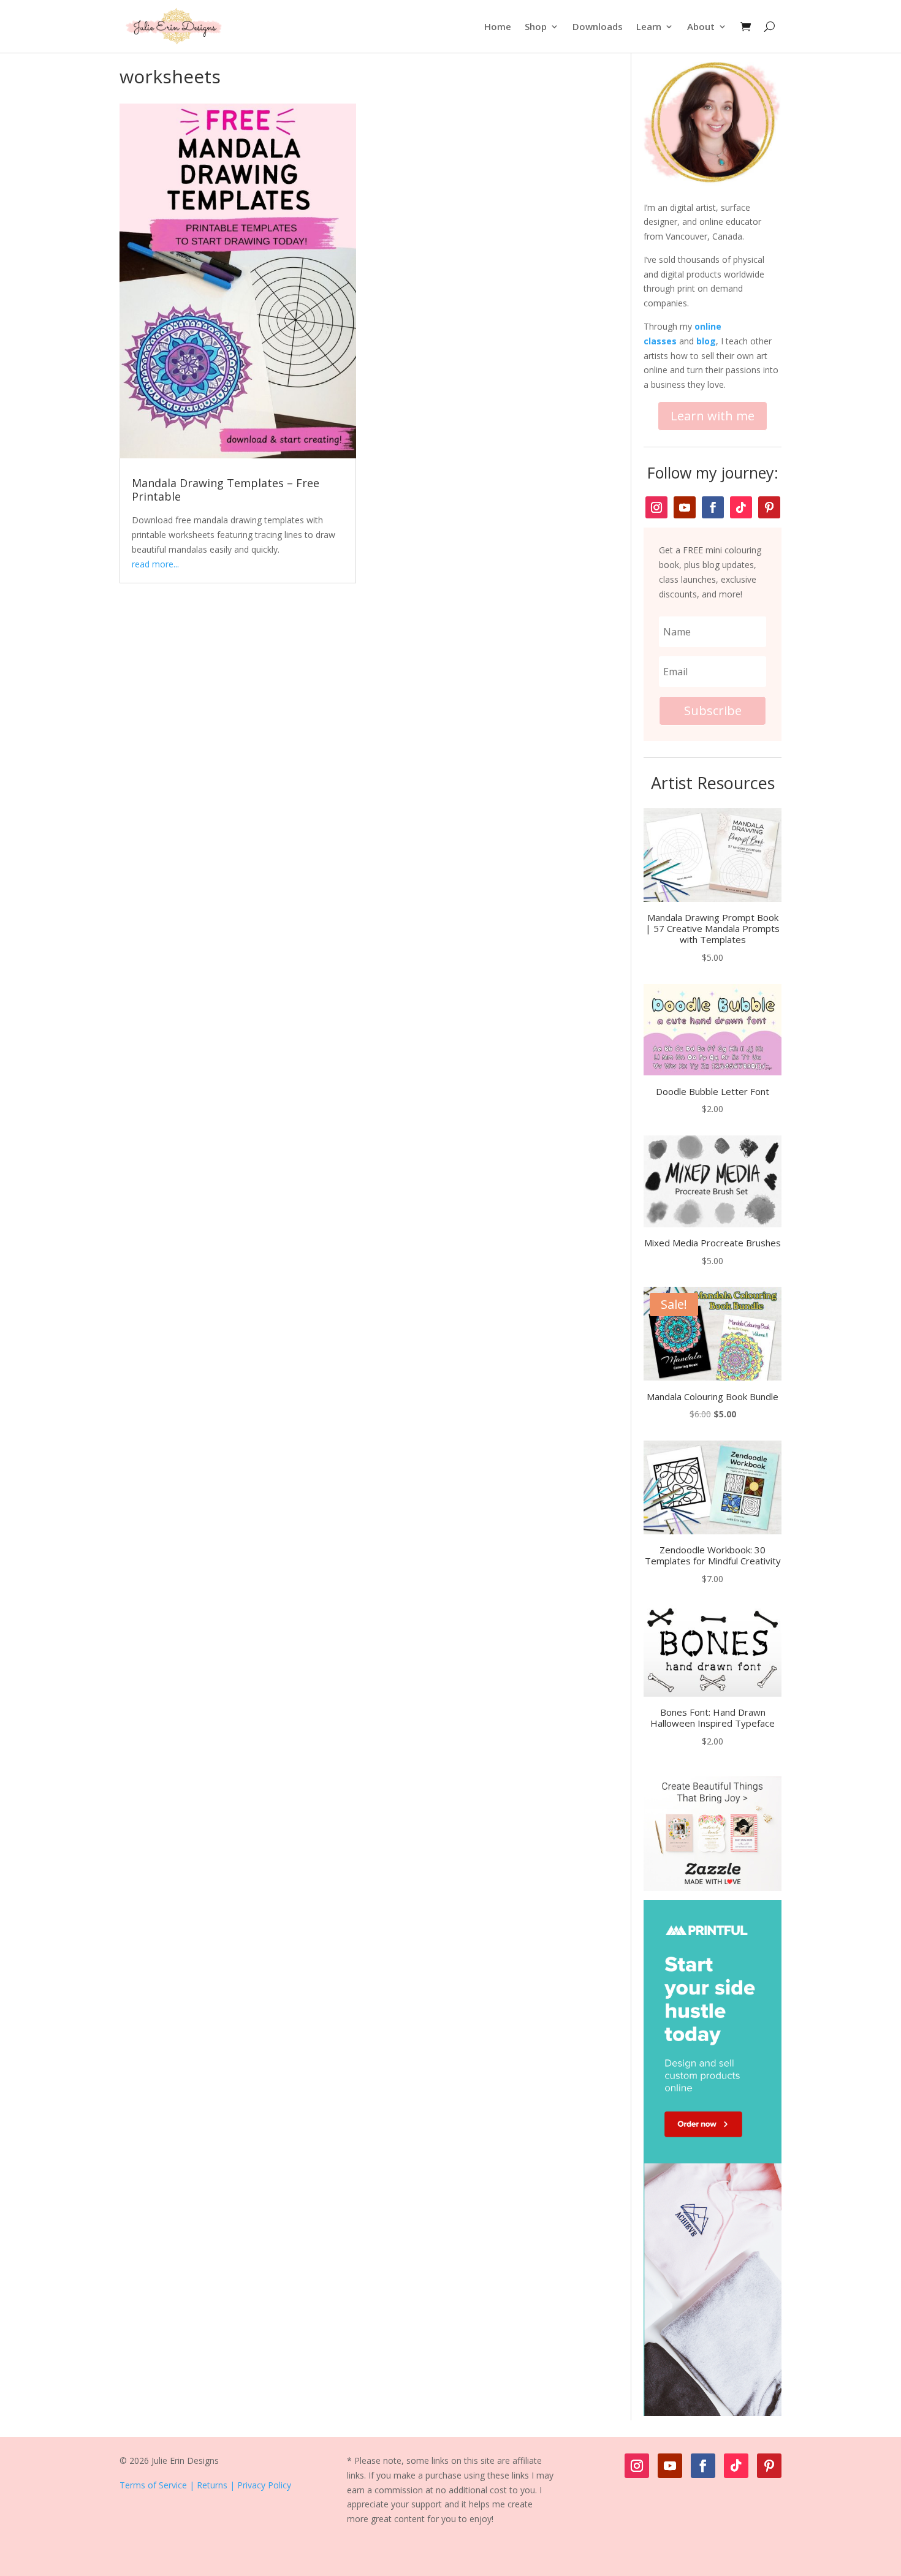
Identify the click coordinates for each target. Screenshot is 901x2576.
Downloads (598, 26)
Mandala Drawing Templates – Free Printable (226, 490)
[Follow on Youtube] (685, 507)
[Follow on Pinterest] (769, 507)
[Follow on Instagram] (656, 507)
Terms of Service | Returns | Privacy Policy (205, 2485)
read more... (155, 564)
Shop (536, 26)
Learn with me (713, 416)
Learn (649, 26)
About (701, 26)
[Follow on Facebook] (713, 507)
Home (498, 26)
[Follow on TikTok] (741, 507)
